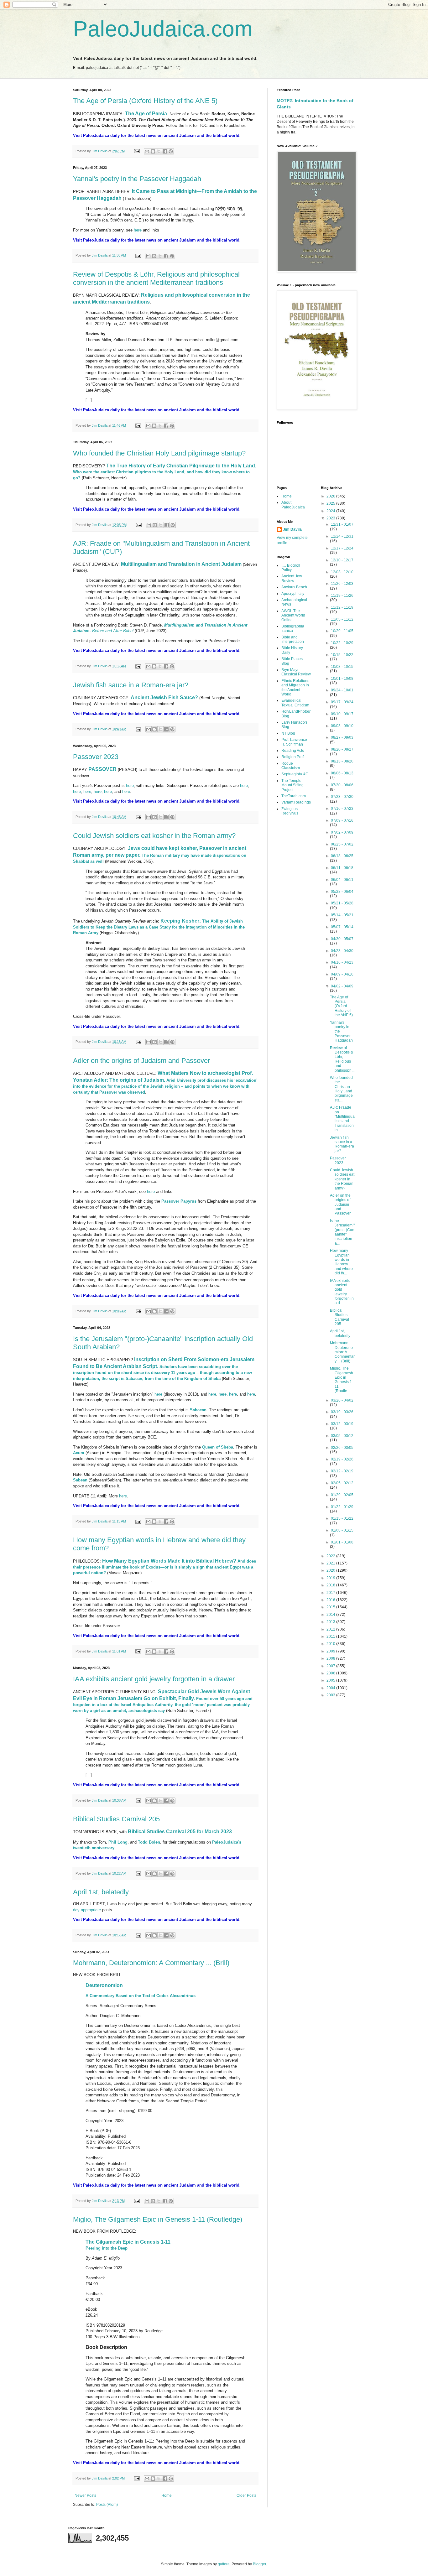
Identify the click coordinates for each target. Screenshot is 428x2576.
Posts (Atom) (107, 2505)
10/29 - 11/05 (342, 631)
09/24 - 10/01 (342, 690)
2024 (331, 511)
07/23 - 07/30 (342, 797)
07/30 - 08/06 (342, 785)
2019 (331, 1578)
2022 (331, 1556)
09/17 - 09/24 (342, 702)
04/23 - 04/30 (342, 951)
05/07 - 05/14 (342, 927)
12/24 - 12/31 (342, 536)
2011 (331, 1637)
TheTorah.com (294, 796)
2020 (331, 1570)
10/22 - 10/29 (342, 643)
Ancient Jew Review (292, 578)
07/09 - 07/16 (342, 820)
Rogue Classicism (291, 766)
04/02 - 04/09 (342, 986)
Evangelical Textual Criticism (295, 703)
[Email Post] (137, 151)
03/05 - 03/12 (342, 1436)
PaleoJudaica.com (163, 29)
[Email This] (147, 151)
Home (167, 2495)
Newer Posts (85, 2495)
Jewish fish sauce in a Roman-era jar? (131, 685)
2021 (331, 1563)
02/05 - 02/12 (342, 1483)
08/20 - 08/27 (342, 749)
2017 (331, 1593)
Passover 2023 (96, 757)
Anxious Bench (294, 587)
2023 (331, 518)
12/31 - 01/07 (342, 524)
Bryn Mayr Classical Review (296, 672)
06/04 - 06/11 (342, 880)
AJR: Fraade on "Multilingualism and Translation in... (342, 1119)
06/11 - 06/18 (342, 868)
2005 (331, 1680)
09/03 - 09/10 (342, 726)
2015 (331, 1607)
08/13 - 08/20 (342, 761)
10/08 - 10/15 (342, 667)
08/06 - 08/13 (342, 773)
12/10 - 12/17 (342, 560)
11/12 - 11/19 (342, 607)
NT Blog (288, 733)
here (138, 230)
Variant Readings (296, 802)
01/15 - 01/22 (342, 1518)
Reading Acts (293, 751)
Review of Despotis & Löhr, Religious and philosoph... (342, 1059)
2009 (331, 1651)
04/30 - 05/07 (342, 939)
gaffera (224, 2564)
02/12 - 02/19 (342, 1471)
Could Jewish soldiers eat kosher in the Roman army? (154, 836)
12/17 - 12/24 (342, 548)
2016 (331, 1600)
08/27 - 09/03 (342, 737)
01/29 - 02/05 (342, 1495)
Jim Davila (292, 529)
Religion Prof (292, 757)
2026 (331, 496)
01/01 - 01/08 (342, 1542)
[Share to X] (159, 151)
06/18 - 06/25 (342, 856)
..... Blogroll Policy (291, 568)
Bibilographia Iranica (293, 628)
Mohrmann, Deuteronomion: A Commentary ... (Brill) (151, 1963)
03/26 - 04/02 (342, 1400)
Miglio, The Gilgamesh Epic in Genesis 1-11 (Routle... (342, 1380)
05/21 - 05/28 (342, 903)
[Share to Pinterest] (171, 151)
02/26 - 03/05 (342, 1448)
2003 (331, 1695)
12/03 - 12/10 (342, 572)
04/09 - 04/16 (342, 974)
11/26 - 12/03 (342, 584)
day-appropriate (87, 1910)
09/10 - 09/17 (342, 714)
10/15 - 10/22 (342, 655)
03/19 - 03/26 (342, 1412)
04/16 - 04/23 (342, 962)
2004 (331, 1688)
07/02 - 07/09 (342, 832)
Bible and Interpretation (293, 639)
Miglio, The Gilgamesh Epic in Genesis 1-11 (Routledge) (158, 2219)
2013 (331, 1622)
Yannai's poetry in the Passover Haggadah (137, 179)
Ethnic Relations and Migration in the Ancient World (295, 687)
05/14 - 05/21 (342, 915)
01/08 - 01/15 (342, 1530)
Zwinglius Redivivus (290, 811)
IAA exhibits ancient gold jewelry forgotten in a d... (342, 1292)
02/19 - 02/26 (342, 1459)
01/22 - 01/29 (342, 1507)
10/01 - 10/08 (342, 679)
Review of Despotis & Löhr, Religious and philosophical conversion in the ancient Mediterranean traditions (156, 278)
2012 (331, 1629)
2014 (331, 1615)
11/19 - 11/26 (342, 596)
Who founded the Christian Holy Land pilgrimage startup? (159, 453)
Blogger (259, 2564)
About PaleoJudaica (293, 505)
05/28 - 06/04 (342, 892)
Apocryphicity (293, 594)
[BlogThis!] (153, 151)
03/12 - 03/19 (342, 1424)
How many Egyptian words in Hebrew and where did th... (341, 1262)
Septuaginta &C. (295, 774)
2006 (331, 1673)
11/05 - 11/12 (342, 619)
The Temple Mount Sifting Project (292, 785)
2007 (331, 1666)
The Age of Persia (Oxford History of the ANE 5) (145, 101)
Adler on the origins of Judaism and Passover (141, 1061)
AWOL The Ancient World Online (293, 615)
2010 (331, 1644)
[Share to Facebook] (165, 151)
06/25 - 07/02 (342, 844)
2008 (331, 1658)
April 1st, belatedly (101, 1892)
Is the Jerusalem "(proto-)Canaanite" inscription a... (342, 1232)
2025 (331, 503)
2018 (331, 1585)
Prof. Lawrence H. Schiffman (294, 742)
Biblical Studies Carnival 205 (116, 1819)
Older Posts (246, 2495)
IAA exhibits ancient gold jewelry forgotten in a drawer (154, 1679)
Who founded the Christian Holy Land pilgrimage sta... (341, 1089)
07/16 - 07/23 (342, 809)
